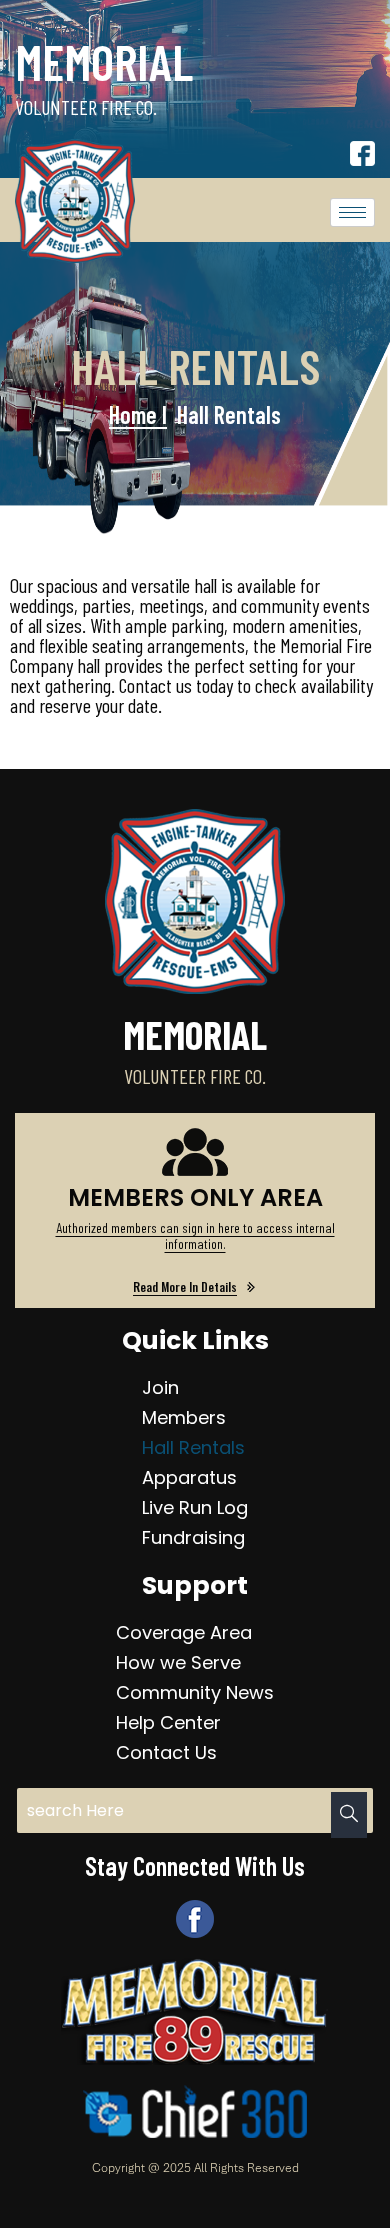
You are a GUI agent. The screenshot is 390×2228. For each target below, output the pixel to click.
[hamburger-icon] (352, 212)
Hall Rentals (193, 1447)
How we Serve (178, 1662)
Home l (138, 414)
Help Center (168, 1722)
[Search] (349, 1815)
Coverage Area (184, 1632)
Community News (195, 1692)
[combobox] (195, 1810)
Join (160, 1387)
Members (184, 1417)
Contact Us (166, 1752)
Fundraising (193, 1537)
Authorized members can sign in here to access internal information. (195, 1235)
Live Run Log (195, 1507)
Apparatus (189, 1477)
